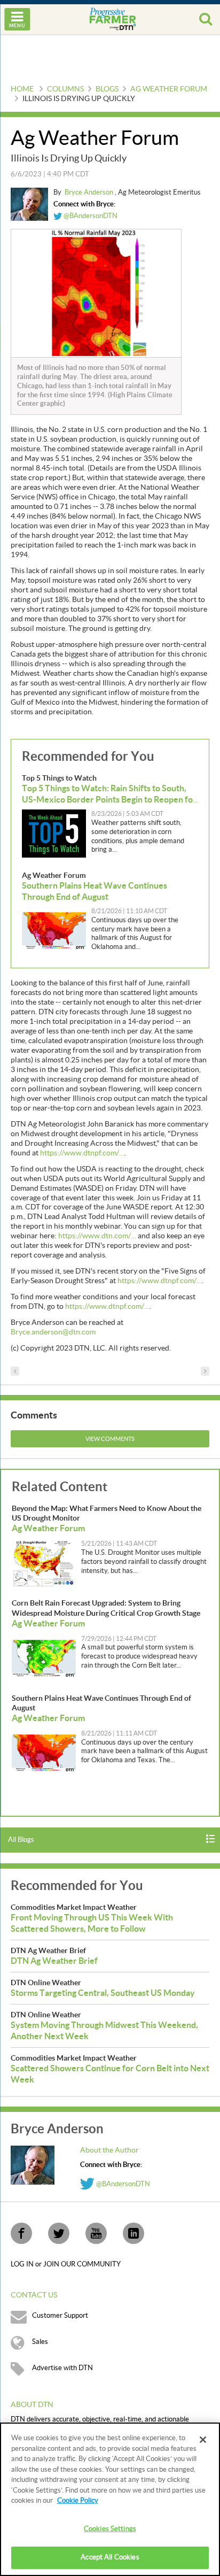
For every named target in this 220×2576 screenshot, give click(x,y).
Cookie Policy (78, 2501)
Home (22, 89)
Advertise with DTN (62, 2368)
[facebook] (21, 2233)
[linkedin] (133, 2233)
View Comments (110, 1439)
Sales (40, 2342)
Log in (23, 2264)
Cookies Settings (110, 2529)
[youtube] (96, 2233)
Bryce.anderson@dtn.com (53, 1332)
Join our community (82, 2264)
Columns (65, 89)
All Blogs (21, 1840)
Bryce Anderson (90, 192)
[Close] (203, 2440)
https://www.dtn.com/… (97, 1236)
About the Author (109, 2150)
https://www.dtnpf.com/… (82, 1153)
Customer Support (60, 2316)
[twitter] (59, 2233)
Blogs (107, 89)
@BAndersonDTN (90, 216)
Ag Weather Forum (169, 89)
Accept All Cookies (110, 2557)
